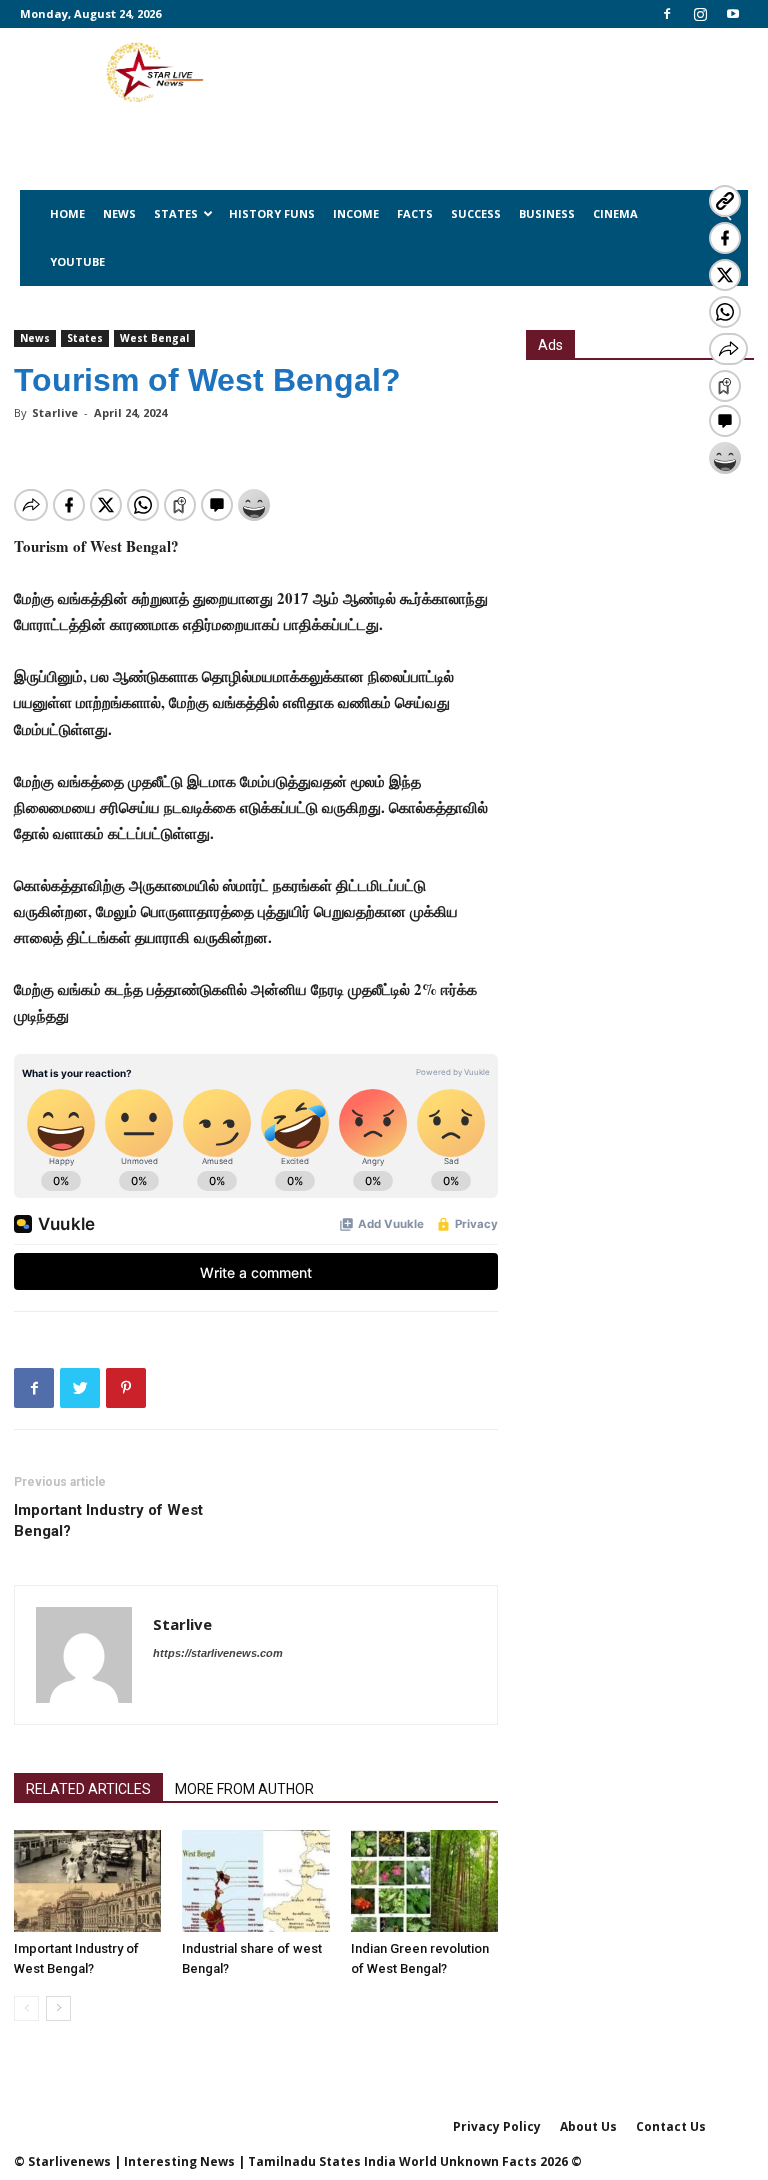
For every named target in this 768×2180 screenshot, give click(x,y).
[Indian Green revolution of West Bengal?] (424, 1880)
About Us (588, 2126)
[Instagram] (700, 14)
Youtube (77, 261)
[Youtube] (733, 14)
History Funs (272, 213)
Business (547, 213)
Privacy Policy (497, 2126)
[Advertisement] (640, 486)
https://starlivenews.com (218, 1653)
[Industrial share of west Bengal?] (255, 1880)
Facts (415, 213)
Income (356, 213)
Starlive (55, 412)
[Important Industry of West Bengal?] (87, 1880)
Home (67, 213)
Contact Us (671, 2126)
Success (476, 213)
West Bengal (154, 338)
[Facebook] (667, 14)
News (119, 213)
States (176, 213)
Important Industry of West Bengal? (108, 1520)
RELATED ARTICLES (88, 1789)
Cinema (615, 213)
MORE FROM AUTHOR (244, 1789)
